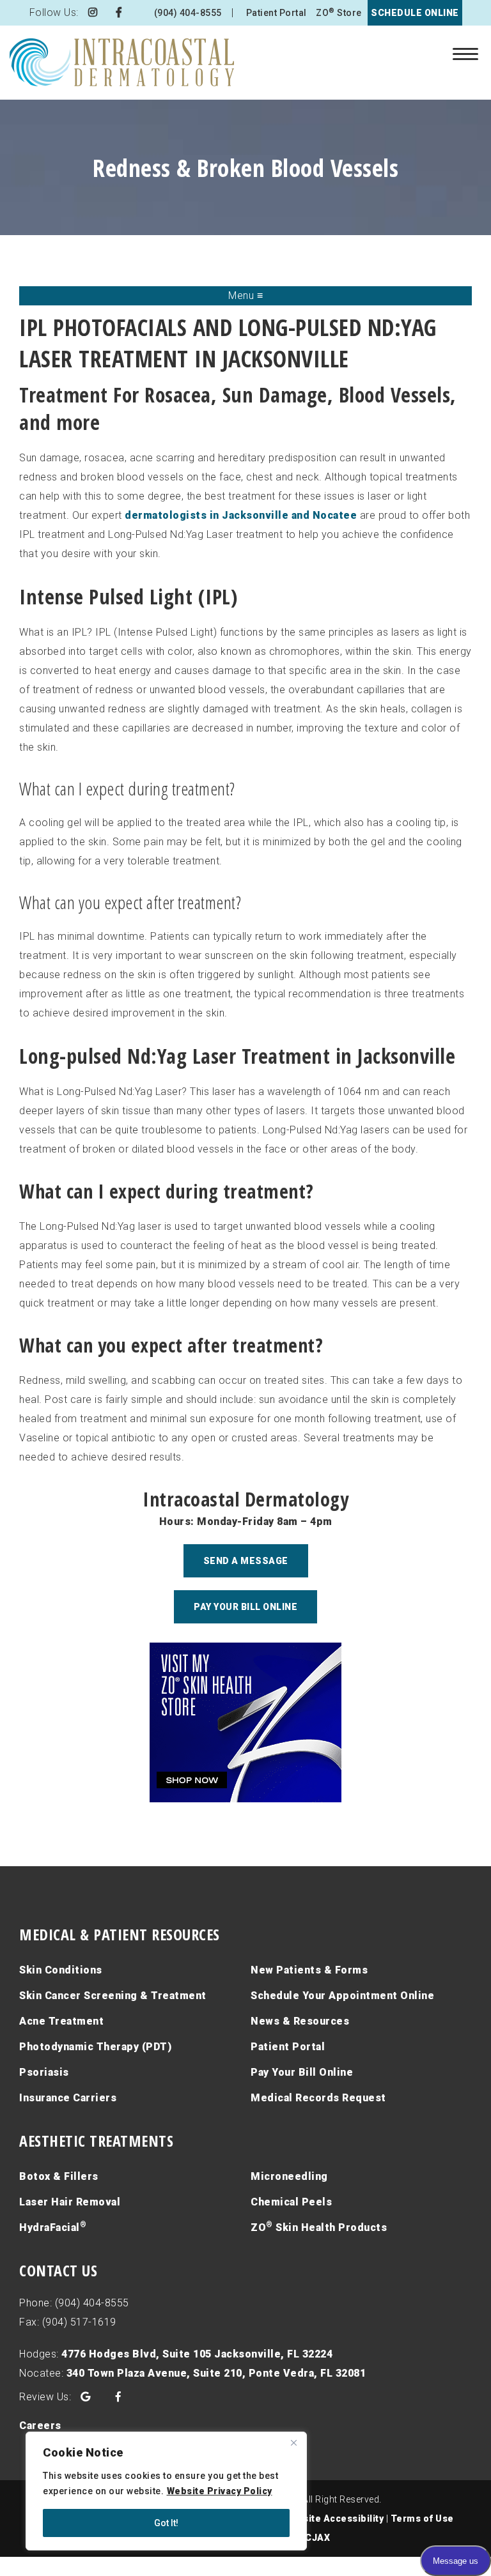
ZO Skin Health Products (319, 2227)
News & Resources (300, 2021)
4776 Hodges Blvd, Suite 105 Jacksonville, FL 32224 (197, 2354)
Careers (40, 2426)
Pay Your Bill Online (245, 1607)
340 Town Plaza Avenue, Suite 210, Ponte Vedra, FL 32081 (216, 2373)
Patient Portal (277, 13)
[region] (166, 2491)
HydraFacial (53, 2227)
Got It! (166, 2523)
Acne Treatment (61, 2021)
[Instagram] (93, 12)
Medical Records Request (318, 2098)
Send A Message (246, 1561)
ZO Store (339, 12)
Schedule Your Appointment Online (342, 1996)
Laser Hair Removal (70, 2202)
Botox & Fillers (59, 2176)
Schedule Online (415, 13)
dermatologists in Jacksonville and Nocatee (241, 515)
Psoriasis (44, 2072)
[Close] (293, 2442)
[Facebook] (119, 12)
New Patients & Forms (309, 1970)
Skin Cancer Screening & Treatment (113, 1996)
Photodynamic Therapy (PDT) (95, 2047)
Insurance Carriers (68, 2098)
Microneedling (289, 2176)
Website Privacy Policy (220, 2491)
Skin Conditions (61, 1970)
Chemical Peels (291, 2202)
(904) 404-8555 (188, 13)
